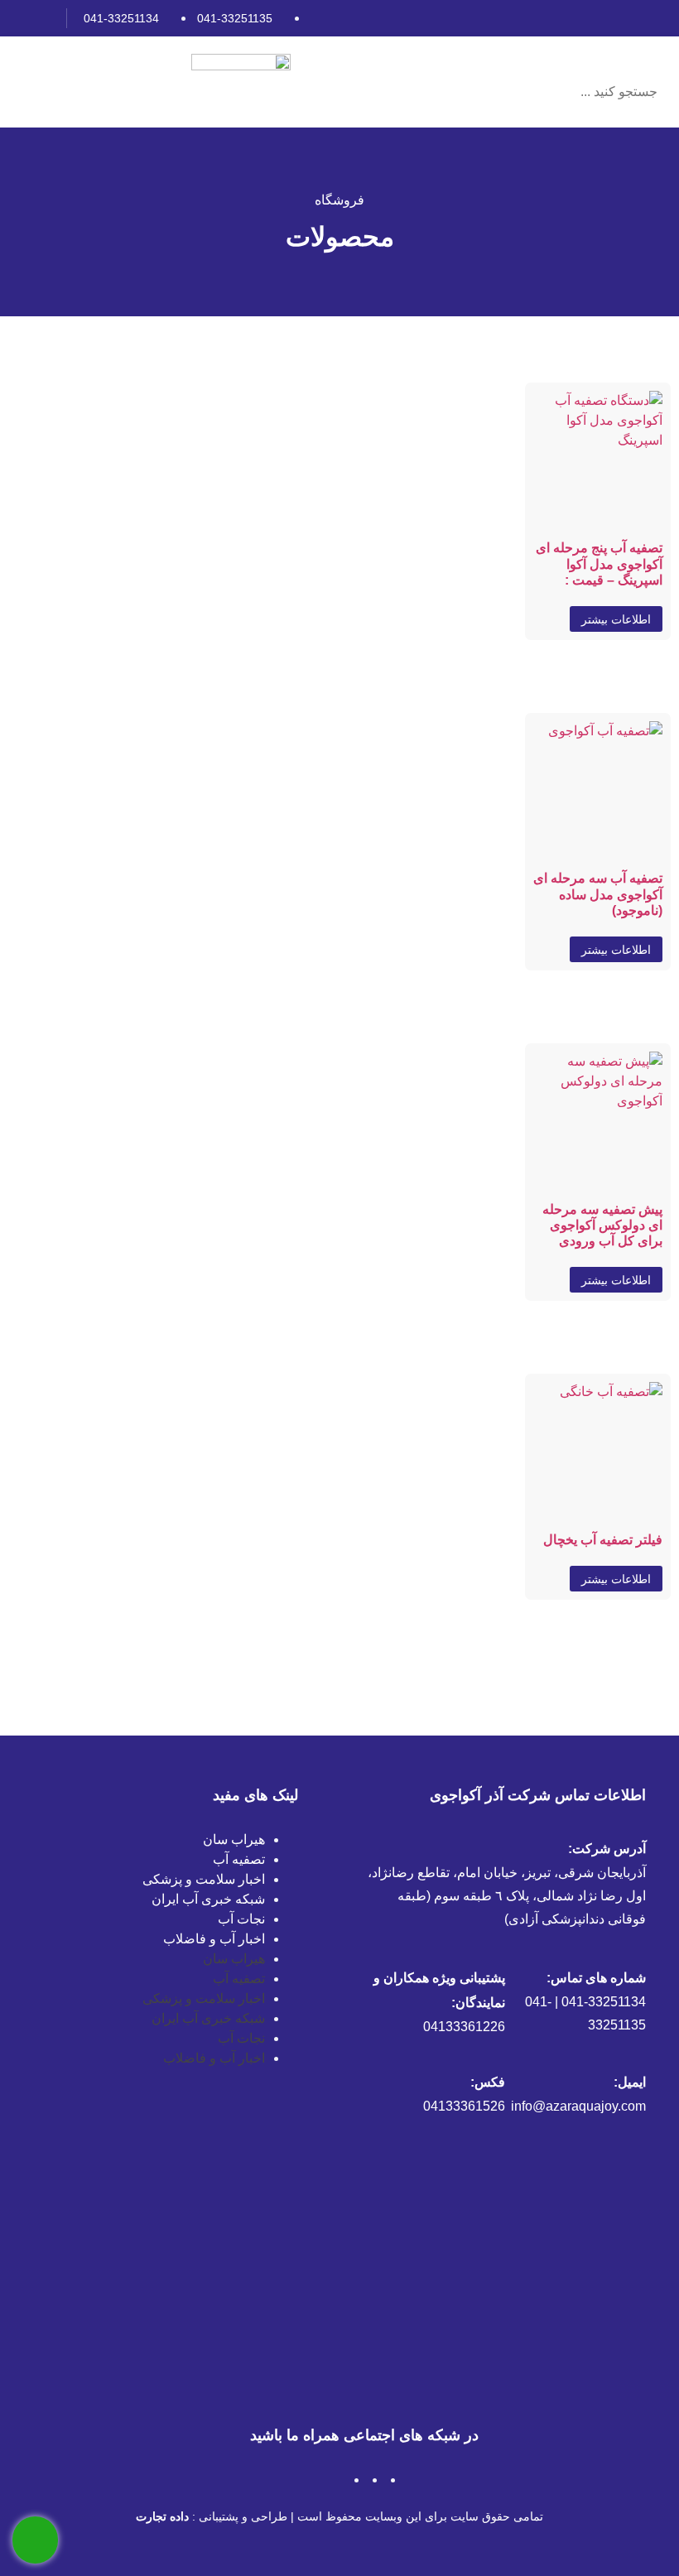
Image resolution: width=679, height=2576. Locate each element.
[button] (572, 59)
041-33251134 (121, 18)
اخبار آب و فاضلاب (214, 1939)
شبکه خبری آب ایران (208, 1899)
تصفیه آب (239, 1859)
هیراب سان (234, 1839)
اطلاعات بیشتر (616, 619)
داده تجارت (162, 2516)
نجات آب (241, 1919)
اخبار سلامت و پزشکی (204, 1879)
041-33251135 (235, 18)
